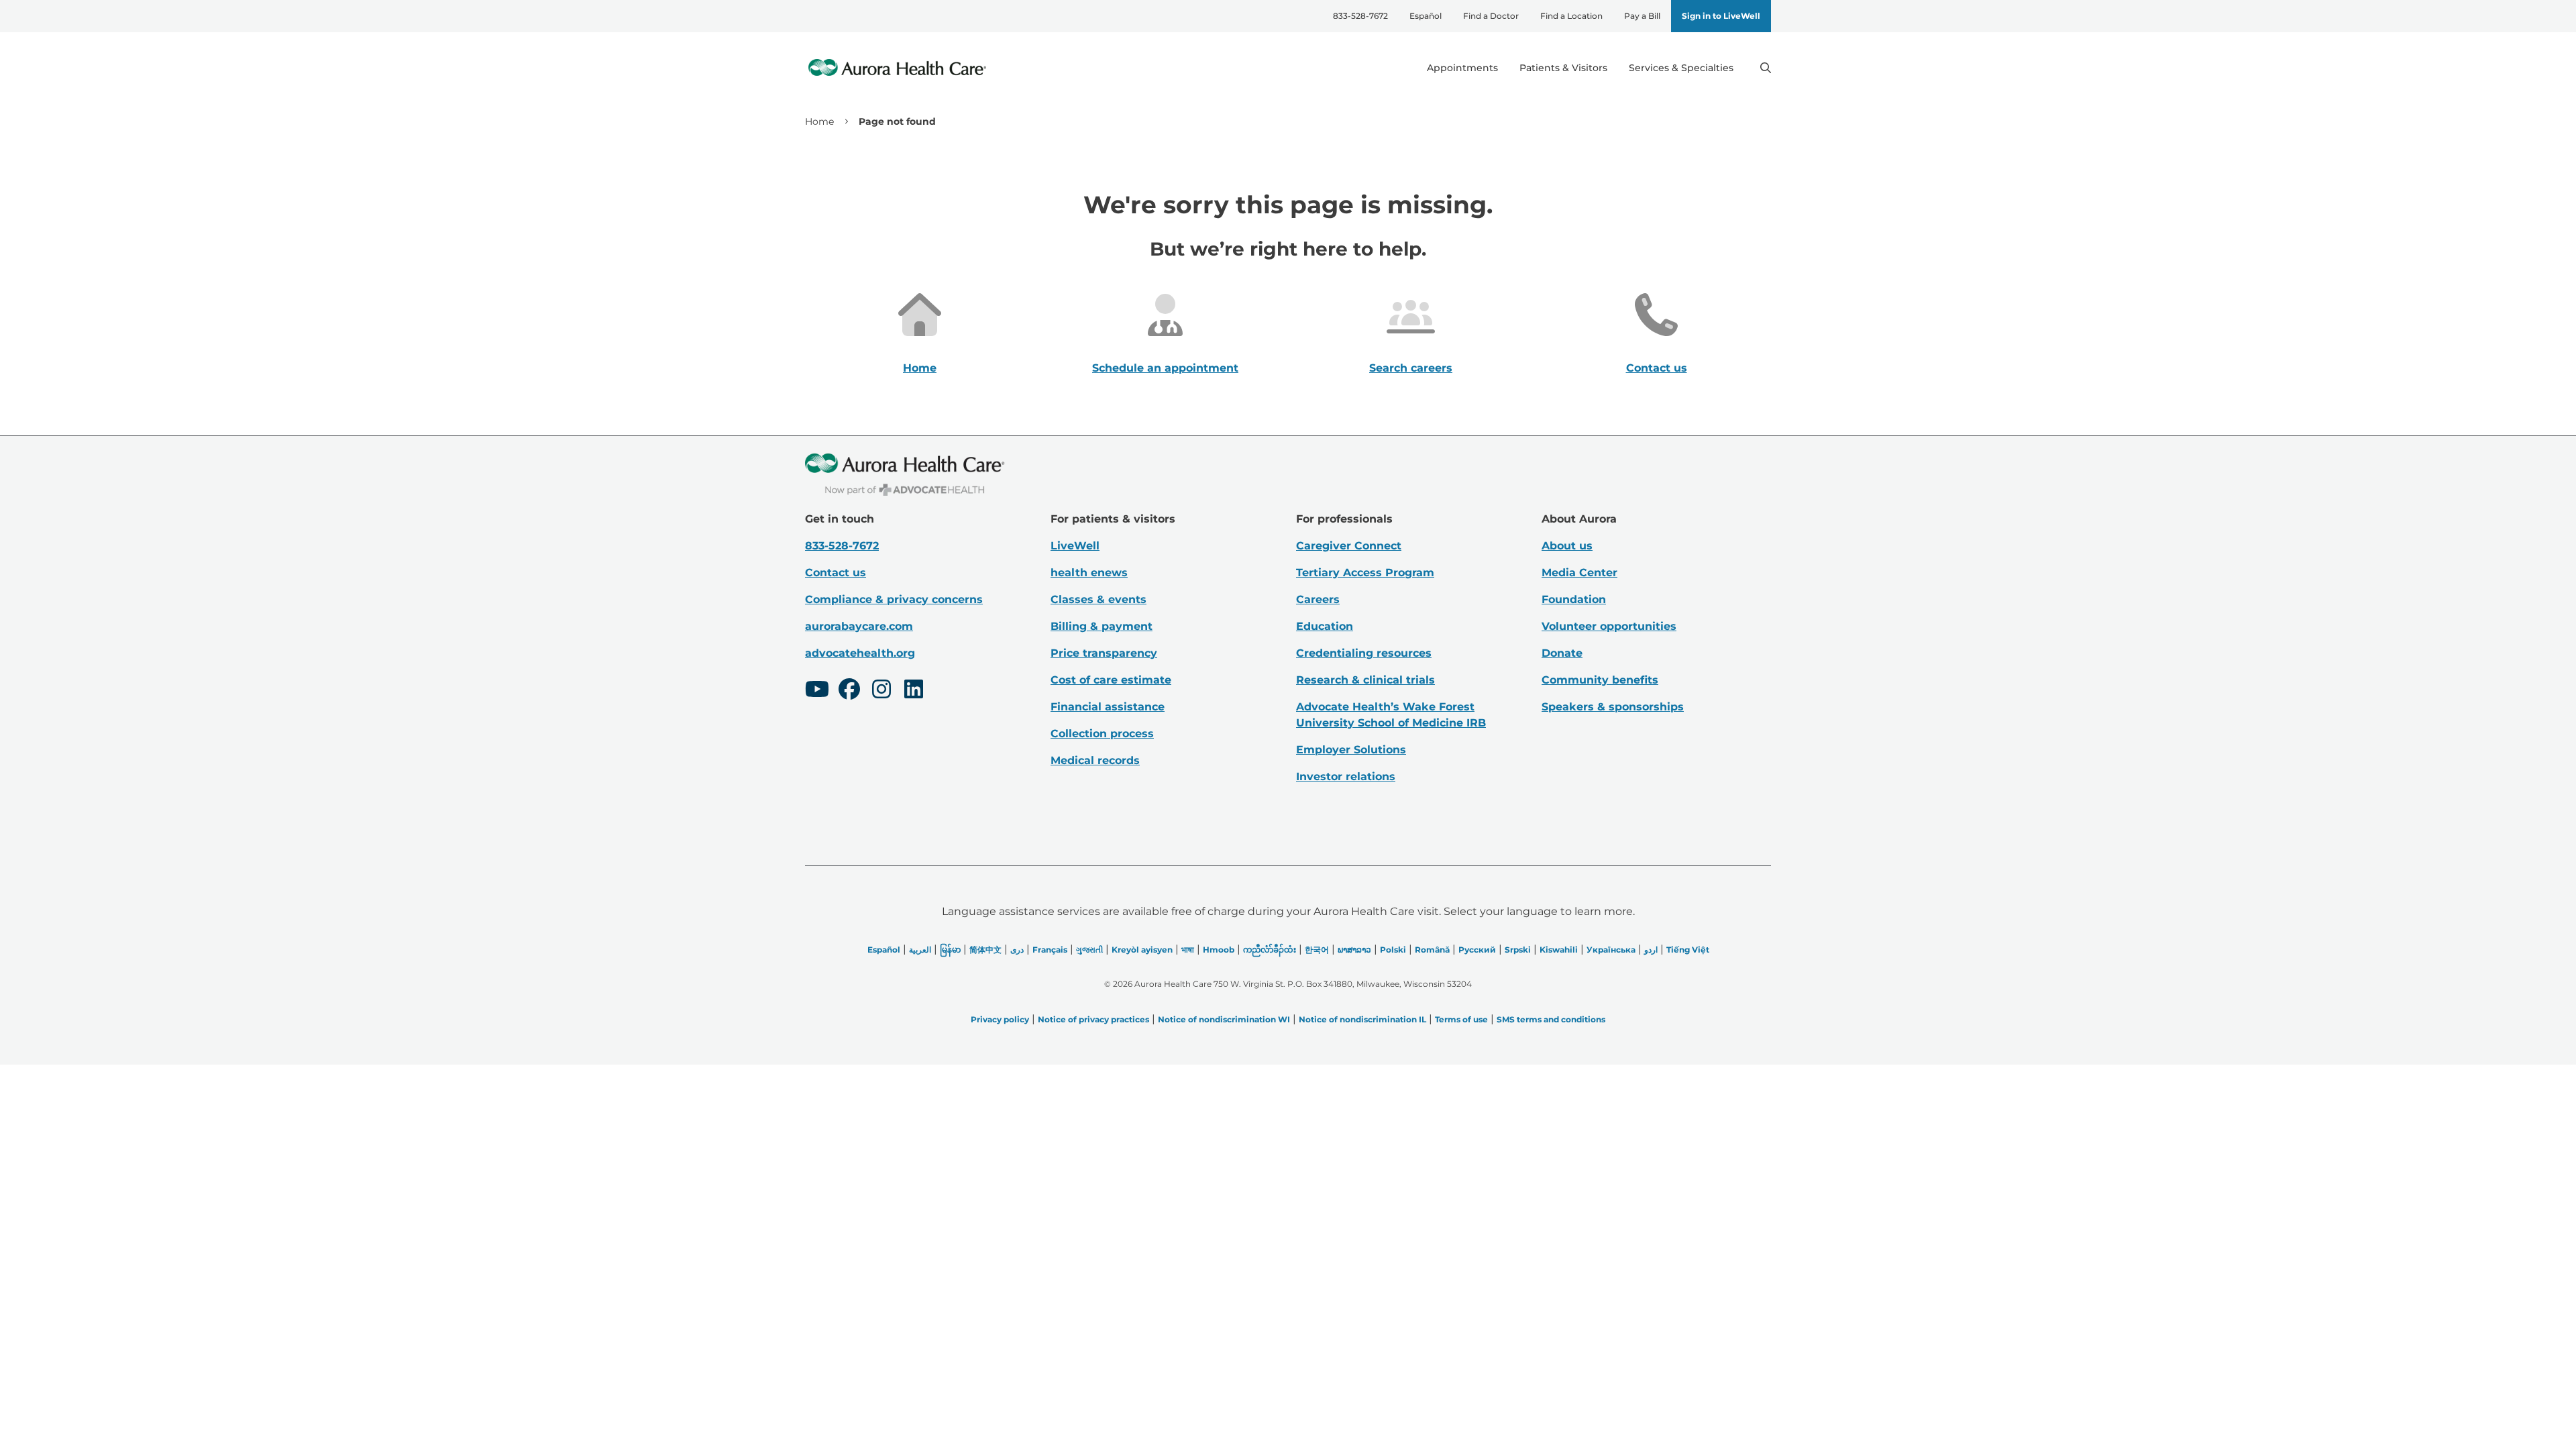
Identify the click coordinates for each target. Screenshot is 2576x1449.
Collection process (1102, 734)
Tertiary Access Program (1365, 573)
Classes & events (1098, 599)
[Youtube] (817, 691)
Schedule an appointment (1165, 368)
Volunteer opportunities (1609, 626)
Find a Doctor (1491, 16)
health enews (1089, 573)
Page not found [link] (897, 121)
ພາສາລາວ (1354, 950)
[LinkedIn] (914, 691)
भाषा (1188, 950)
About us (1567, 546)
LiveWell (1075, 546)
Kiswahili (1559, 950)
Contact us (1657, 368)
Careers (1318, 599)
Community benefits (1600, 680)
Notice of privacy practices (1093, 1019)
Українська (1611, 950)
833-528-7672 (1360, 16)
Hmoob (1219, 950)
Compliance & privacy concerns (894, 599)
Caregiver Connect (1349, 546)
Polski (1393, 950)
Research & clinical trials (1365, 680)
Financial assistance (1108, 707)
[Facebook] (849, 691)
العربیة (920, 950)
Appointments (1462, 68)
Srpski (1518, 950)
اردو (1651, 950)
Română (1432, 950)
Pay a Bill (1642, 16)
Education (1325, 626)
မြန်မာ (950, 950)
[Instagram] (881, 691)
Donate (1562, 653)
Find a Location (1571, 16)
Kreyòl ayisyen (1142, 950)
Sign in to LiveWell (1721, 16)
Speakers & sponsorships (1613, 707)
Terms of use (1461, 1019)
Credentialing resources (1364, 653)
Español (1426, 16)
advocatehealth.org (860, 653)
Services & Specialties (1681, 68)
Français (1050, 950)
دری (1017, 950)
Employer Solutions (1351, 750)
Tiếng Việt (1688, 950)
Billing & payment (1102, 626)
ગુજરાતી (1089, 950)
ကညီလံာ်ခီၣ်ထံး (1270, 950)
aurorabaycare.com (859, 626)
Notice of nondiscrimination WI (1224, 1019)
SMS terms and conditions (1551, 1019)
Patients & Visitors (1563, 68)
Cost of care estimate (1111, 680)
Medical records (1095, 760)
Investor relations (1346, 776)
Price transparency (1104, 653)
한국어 (1317, 950)
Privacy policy (1000, 1019)
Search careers (1411, 368)
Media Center (1579, 573)
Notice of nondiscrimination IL (1362, 1019)
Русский (1477, 950)
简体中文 (985, 950)
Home (819, 121)
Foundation (1574, 599)
